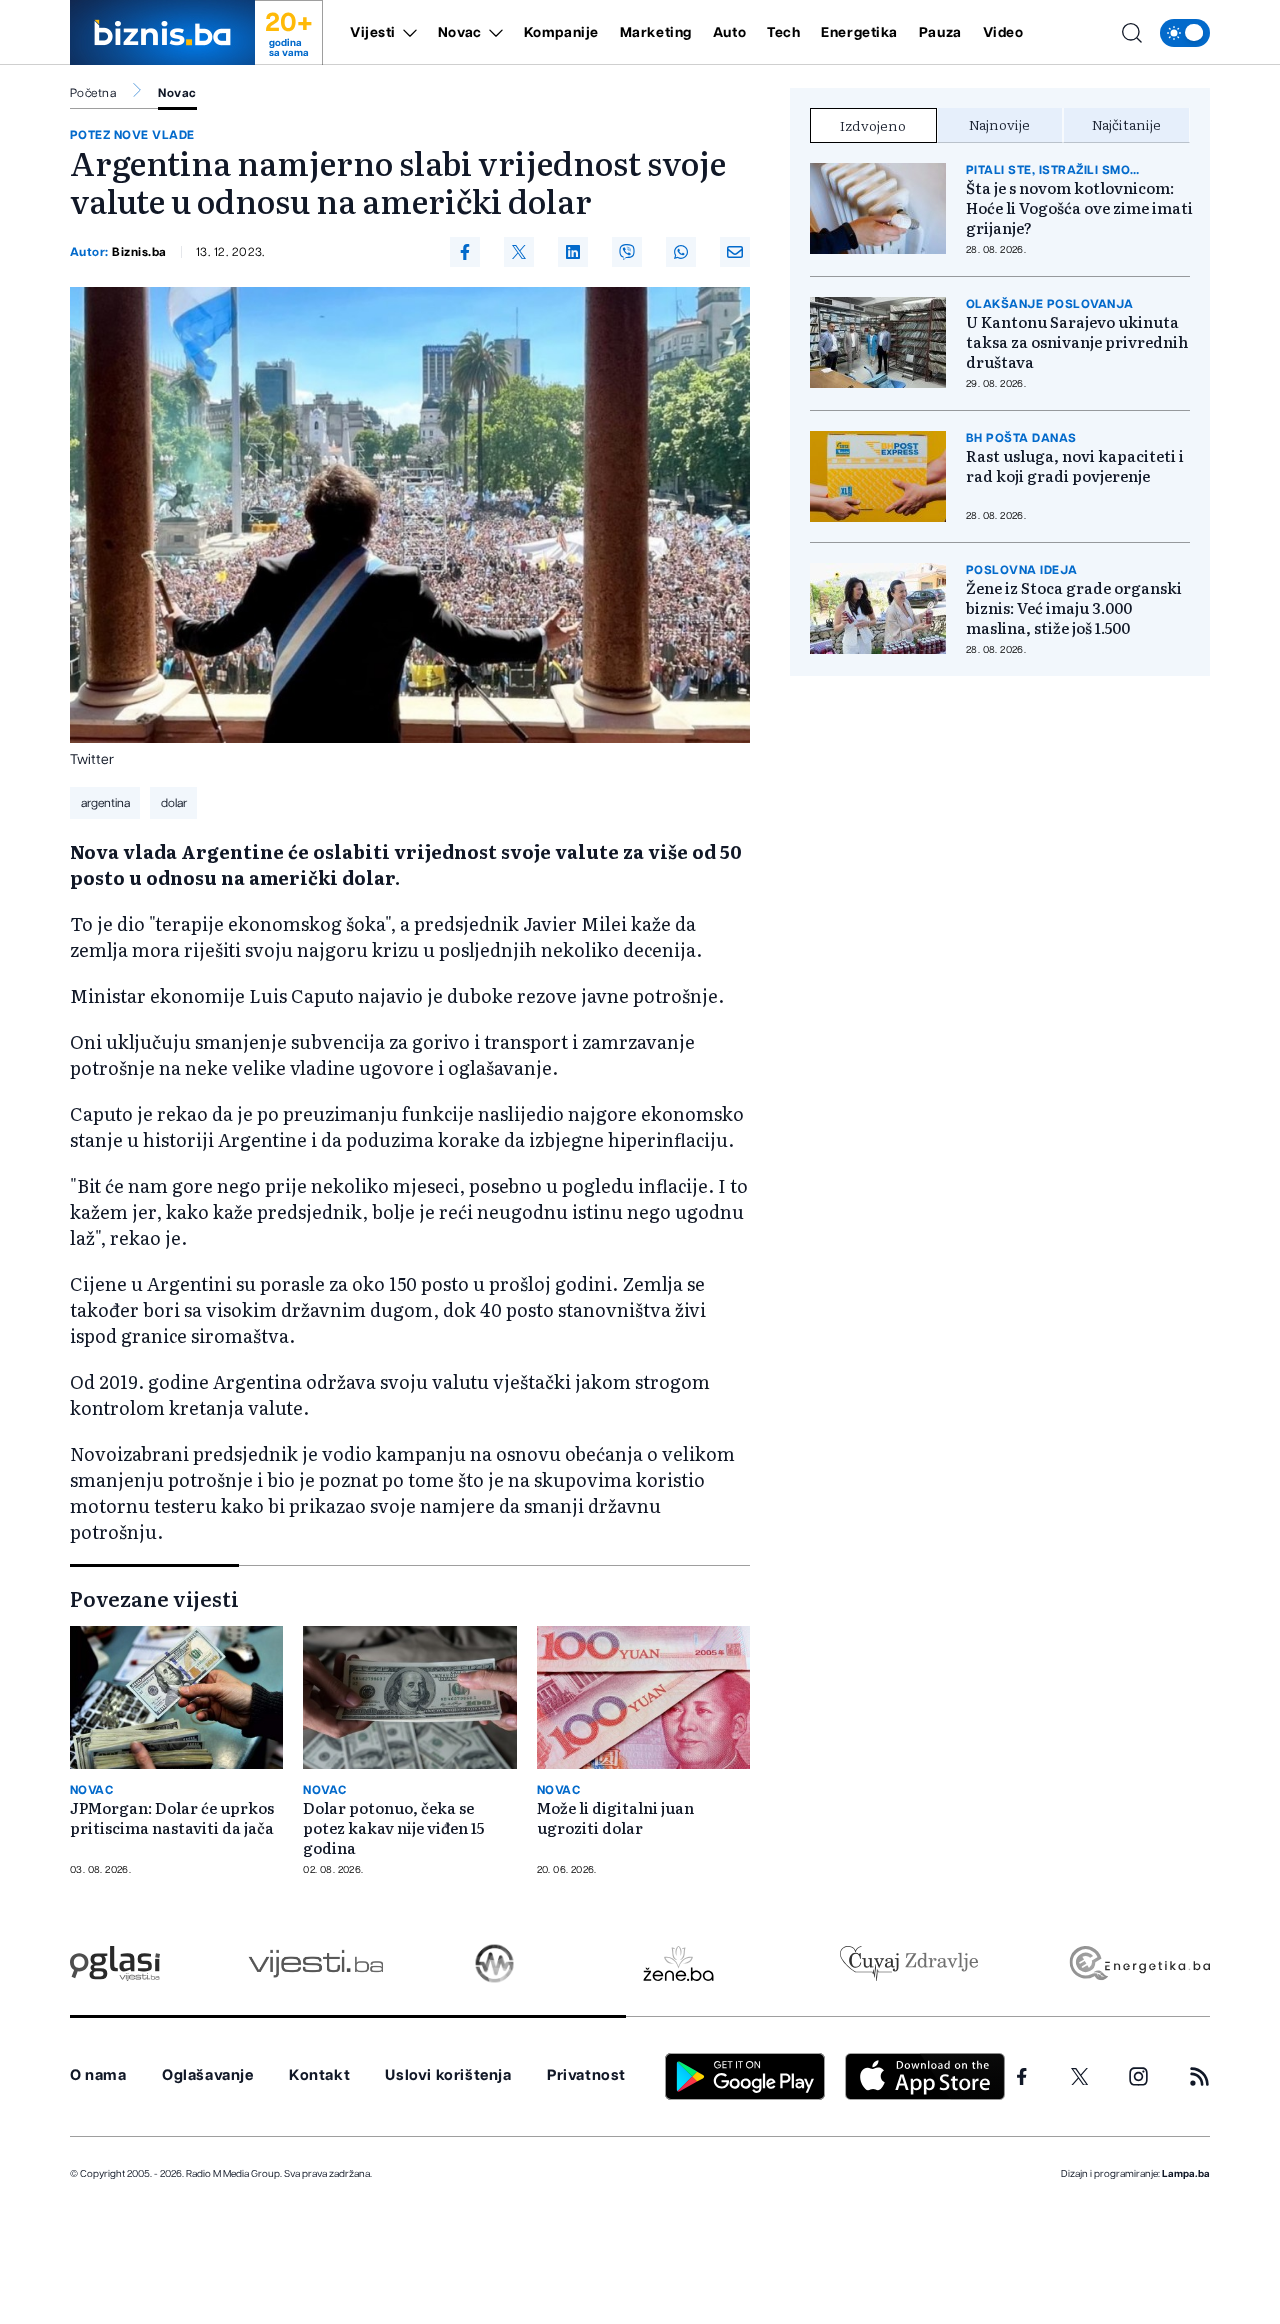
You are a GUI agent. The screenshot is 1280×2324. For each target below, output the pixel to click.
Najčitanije (1126, 124)
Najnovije (999, 124)
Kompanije (561, 33)
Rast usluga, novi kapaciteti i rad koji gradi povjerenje (1075, 466)
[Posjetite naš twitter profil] (1080, 2077)
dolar (174, 803)
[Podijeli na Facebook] (465, 252)
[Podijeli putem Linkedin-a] (573, 252)
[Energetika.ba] (1138, 1963)
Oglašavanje (208, 2075)
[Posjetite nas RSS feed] (1199, 2076)
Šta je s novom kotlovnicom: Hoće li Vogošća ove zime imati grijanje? (1079, 208)
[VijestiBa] (315, 1963)
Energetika (859, 33)
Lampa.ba (1186, 2174)
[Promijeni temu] (1185, 33)
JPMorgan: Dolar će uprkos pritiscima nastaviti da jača (172, 1818)
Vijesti (373, 33)
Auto (729, 33)
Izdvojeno (873, 125)
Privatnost (586, 2075)
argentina (105, 803)
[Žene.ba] (678, 1963)
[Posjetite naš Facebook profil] (1022, 2077)
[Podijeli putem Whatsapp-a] (681, 252)
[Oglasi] (115, 1963)
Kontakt (319, 2075)
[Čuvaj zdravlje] (908, 1963)
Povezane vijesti (154, 1598)
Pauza (940, 33)
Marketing (656, 33)
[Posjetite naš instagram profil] (1138, 2076)
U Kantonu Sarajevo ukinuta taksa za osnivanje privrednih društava (1077, 342)
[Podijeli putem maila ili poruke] (735, 252)
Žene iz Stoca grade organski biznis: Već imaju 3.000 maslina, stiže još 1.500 (1074, 608)
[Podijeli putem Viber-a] (627, 252)
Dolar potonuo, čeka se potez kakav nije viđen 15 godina (393, 1828)
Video (1003, 33)
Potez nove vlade (132, 135)
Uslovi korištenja (448, 2075)
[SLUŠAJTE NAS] (494, 1963)
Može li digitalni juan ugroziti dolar (615, 1818)
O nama (98, 2075)
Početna (93, 93)
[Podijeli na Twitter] (519, 252)
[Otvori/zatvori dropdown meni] (406, 33)
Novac (460, 33)
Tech (783, 33)
